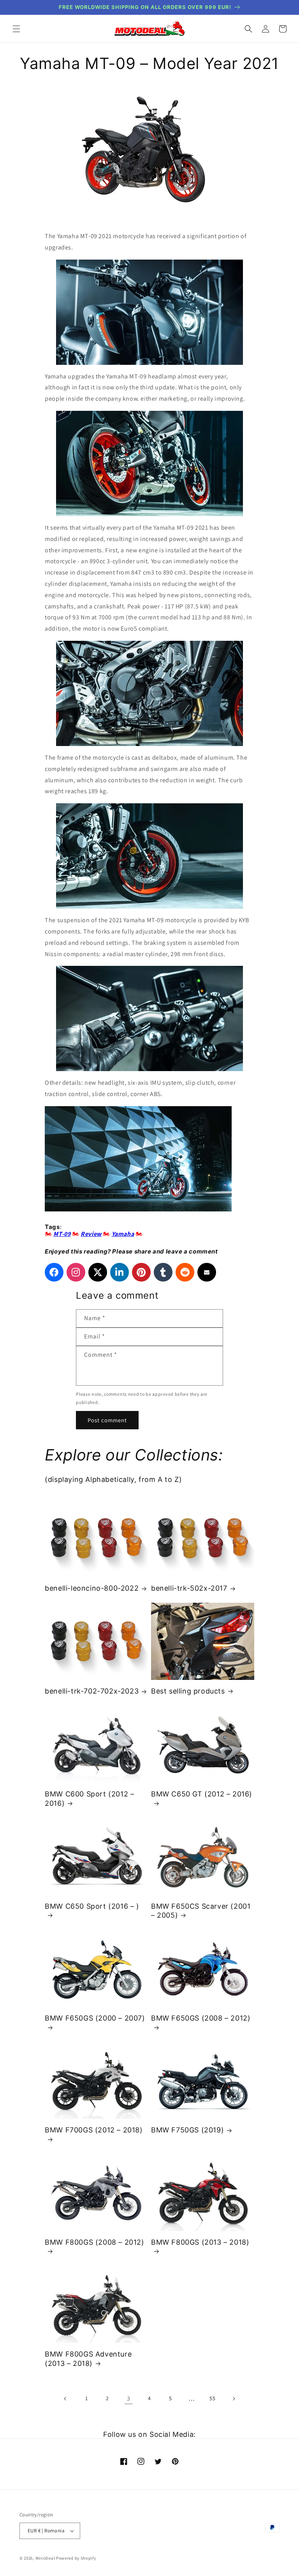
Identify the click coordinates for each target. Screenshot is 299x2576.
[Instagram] (76, 1272)
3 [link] (129, 2398)
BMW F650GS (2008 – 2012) (201, 2018)
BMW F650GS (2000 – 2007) (95, 2018)
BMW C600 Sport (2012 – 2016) (89, 1798)
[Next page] (234, 2399)
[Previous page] (65, 2399)
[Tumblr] (163, 1272)
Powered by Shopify (76, 2558)
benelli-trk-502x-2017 (189, 1588)
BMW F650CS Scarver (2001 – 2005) (201, 1911)
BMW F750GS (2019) (187, 2130)
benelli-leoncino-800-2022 (92, 1588)
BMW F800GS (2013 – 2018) (200, 2242)
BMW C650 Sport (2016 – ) (92, 1906)
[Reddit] (185, 1272)
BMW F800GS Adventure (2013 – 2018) (88, 2359)
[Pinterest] (141, 1272)
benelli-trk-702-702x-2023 (92, 1691)
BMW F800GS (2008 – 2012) (94, 2242)
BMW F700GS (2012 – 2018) (94, 2130)
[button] (16, 29)
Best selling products (188, 1691)
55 (212, 2398)
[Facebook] (54, 1272)
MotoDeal (45, 2558)
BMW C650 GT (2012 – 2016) (202, 1794)
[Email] (207, 1272)
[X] (98, 1272)
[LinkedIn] (120, 1272)
